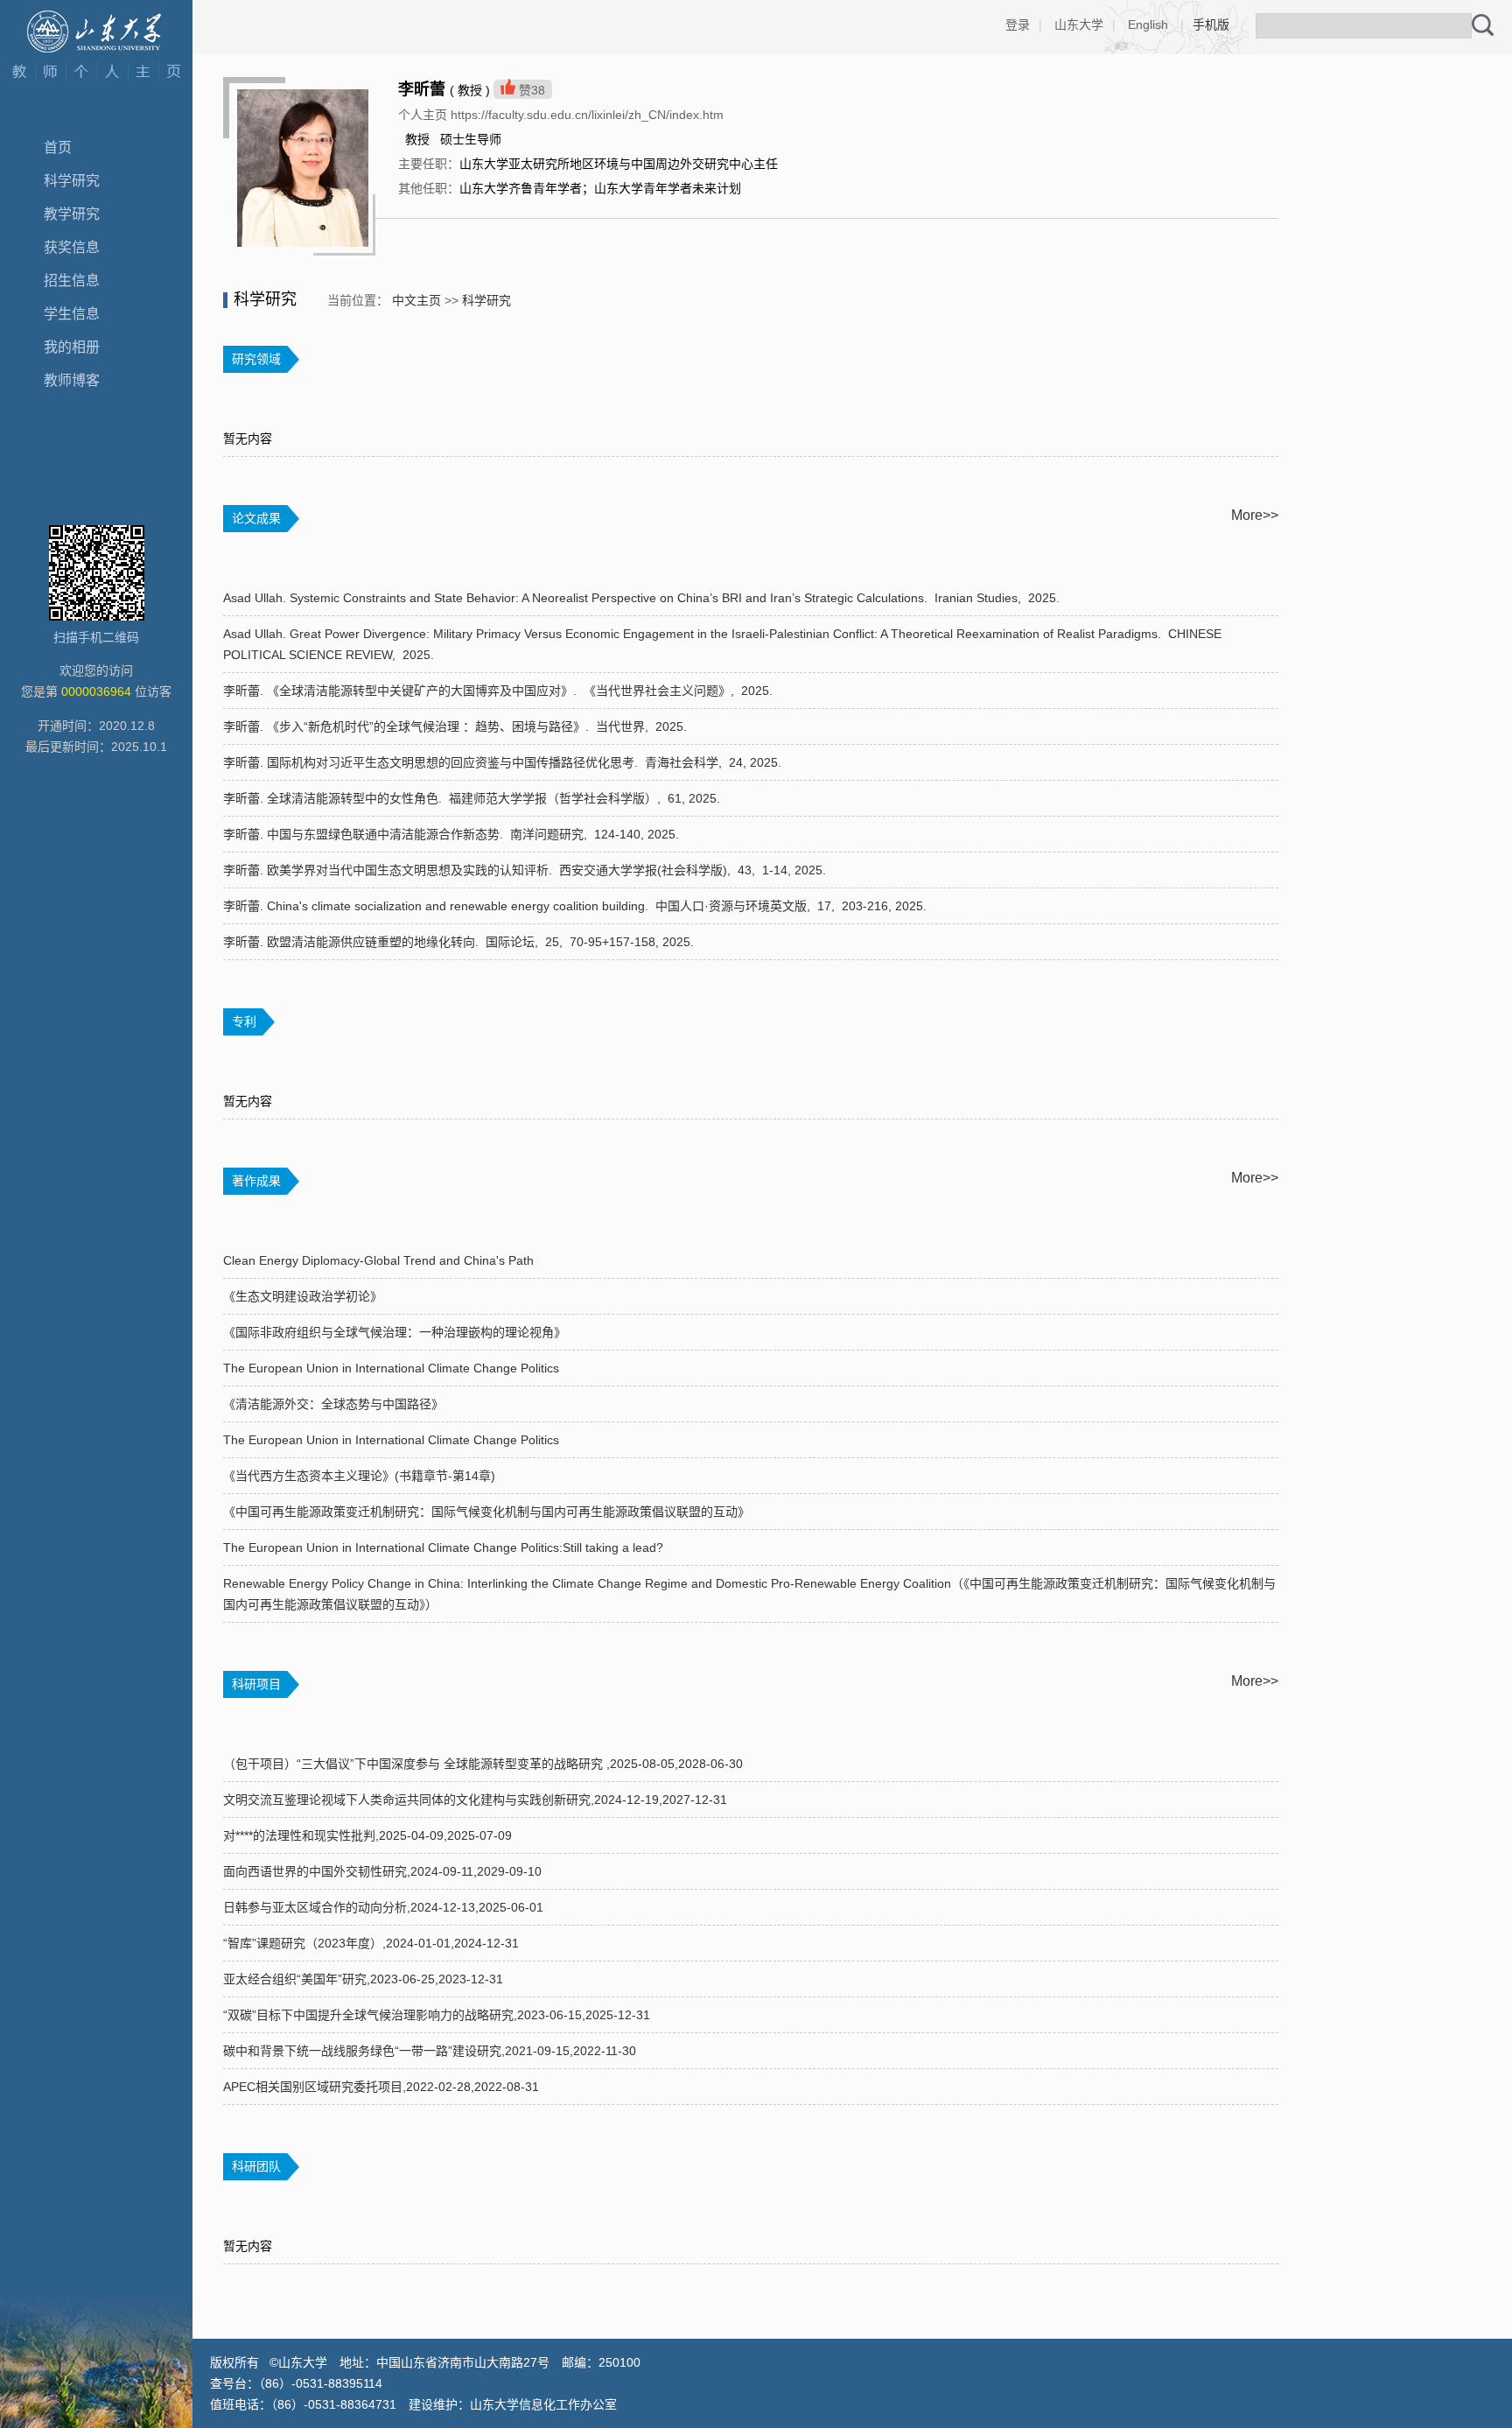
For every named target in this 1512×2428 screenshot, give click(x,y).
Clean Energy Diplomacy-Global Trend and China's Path (378, 1260)
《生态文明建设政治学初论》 (303, 1296)
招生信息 (72, 281)
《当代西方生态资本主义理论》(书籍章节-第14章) (359, 1476)
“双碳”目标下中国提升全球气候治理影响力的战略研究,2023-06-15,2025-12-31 (437, 2015)
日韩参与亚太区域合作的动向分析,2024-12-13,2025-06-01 (383, 1907)
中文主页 (416, 300)
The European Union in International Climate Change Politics (391, 1368)
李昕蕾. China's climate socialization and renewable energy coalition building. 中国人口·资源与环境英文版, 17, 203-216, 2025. (577, 906)
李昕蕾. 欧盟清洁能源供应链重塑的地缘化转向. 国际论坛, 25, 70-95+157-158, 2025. (460, 942)
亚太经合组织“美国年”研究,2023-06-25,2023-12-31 (363, 1979)
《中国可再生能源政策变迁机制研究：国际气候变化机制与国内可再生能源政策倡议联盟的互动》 (486, 1512)
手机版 (1211, 25)
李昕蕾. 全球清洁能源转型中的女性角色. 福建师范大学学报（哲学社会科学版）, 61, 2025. (473, 798)
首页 (58, 147)
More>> (1255, 515)
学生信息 (72, 314)
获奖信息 (72, 247)
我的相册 (72, 347)
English (1148, 25)
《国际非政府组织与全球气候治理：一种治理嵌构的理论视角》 (395, 1332)
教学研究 (72, 214)
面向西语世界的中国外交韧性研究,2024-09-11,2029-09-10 (382, 1871)
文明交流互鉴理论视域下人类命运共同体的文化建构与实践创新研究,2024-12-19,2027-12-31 (475, 1800)
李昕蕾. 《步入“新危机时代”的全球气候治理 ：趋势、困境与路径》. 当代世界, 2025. (457, 726)
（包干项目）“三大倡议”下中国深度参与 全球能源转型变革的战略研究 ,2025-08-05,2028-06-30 (483, 1764)
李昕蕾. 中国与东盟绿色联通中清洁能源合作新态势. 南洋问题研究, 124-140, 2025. (453, 834)
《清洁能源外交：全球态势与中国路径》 (333, 1404)
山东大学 (1079, 25)
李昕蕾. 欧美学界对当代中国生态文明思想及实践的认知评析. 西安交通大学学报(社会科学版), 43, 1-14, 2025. (526, 870)
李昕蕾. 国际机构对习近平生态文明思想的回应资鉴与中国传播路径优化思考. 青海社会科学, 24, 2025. (504, 762)
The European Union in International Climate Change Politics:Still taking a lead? (443, 1547)
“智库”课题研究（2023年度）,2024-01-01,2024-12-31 (371, 1943)
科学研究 (72, 181)
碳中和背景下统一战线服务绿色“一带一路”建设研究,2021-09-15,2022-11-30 (430, 2051)
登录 (1018, 25)
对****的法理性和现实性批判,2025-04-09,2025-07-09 (367, 1835)
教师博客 (72, 380)
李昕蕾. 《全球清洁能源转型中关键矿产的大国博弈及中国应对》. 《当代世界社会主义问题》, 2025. (500, 691)
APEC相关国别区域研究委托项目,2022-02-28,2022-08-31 (381, 2087)
